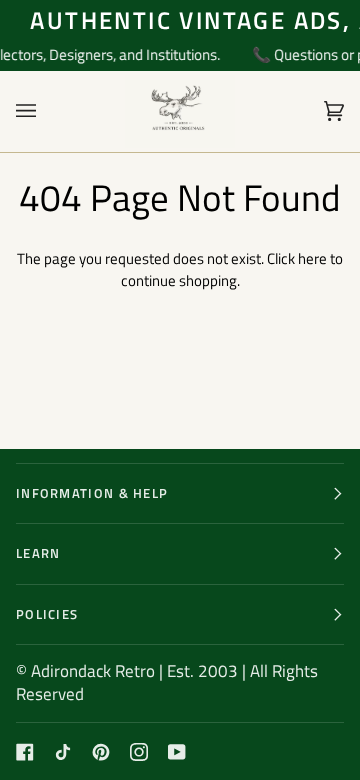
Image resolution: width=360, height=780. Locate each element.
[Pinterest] (101, 752)
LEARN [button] (38, 553)
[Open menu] (46, 111)
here (312, 258)
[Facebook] (25, 752)
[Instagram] (139, 752)
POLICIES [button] (47, 614)
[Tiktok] (63, 752)
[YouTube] (177, 752)
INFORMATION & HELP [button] (92, 493)
